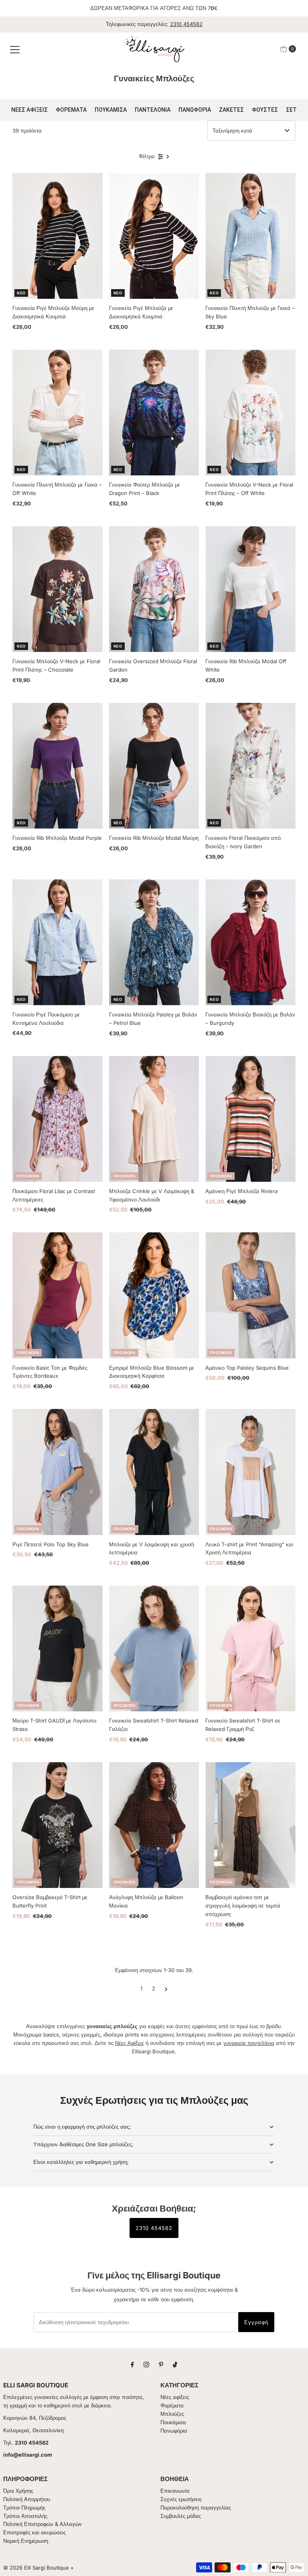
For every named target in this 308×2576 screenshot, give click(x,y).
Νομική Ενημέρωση (26, 2541)
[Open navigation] (15, 49)
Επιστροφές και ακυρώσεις (34, 2532)
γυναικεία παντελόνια (249, 2043)
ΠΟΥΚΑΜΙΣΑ (111, 110)
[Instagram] (146, 2364)
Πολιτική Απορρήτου (27, 2499)
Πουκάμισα (173, 2422)
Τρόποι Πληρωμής (24, 2508)
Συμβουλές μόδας (181, 2516)
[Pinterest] (161, 2364)
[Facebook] (132, 2364)
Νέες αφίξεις (175, 2397)
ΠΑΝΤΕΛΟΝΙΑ (153, 110)
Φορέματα (172, 2405)
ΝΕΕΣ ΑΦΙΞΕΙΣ (29, 110)
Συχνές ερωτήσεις (181, 2499)
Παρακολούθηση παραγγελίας (196, 2508)
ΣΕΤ (291, 110)
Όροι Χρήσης (18, 2491)
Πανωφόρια (174, 2431)
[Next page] (166, 1988)
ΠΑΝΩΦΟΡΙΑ (195, 110)
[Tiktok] (175, 2364)
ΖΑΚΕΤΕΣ (231, 110)
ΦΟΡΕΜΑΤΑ (71, 110)
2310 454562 (186, 24)
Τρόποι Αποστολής (25, 2516)
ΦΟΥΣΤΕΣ (265, 110)
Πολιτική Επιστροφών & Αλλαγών (43, 2524)
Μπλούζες (172, 2414)
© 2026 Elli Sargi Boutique (36, 2568)
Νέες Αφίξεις (130, 2043)
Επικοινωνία (175, 2491)
